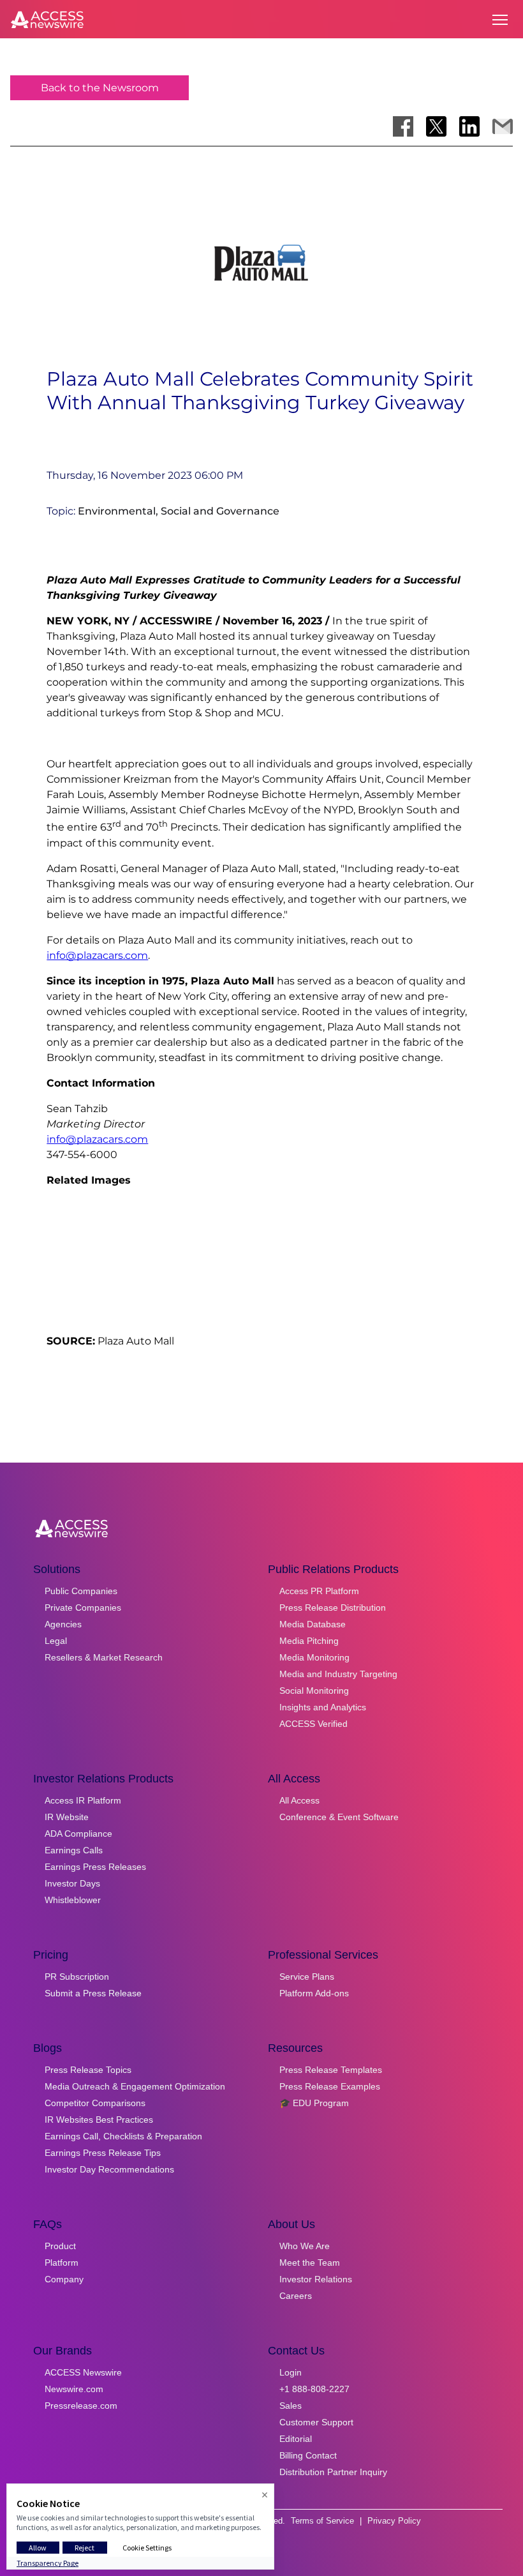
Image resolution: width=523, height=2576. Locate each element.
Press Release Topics (88, 2070)
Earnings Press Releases (95, 1867)
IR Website (67, 1817)
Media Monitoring (314, 1657)
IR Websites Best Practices (99, 2120)
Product (60, 2246)
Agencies (63, 1624)
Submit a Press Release (93, 1993)
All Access (299, 1800)
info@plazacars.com (97, 955)
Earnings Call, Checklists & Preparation (123, 2136)
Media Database (313, 1624)
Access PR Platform (319, 1591)
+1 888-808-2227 (314, 2389)
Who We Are (305, 2246)
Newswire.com (74, 2389)
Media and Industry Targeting (338, 1674)
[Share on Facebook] (403, 126)
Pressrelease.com (81, 2406)
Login (291, 2372)
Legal (56, 1641)
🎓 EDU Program (314, 2103)
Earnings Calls (74, 1850)
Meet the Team (310, 2263)
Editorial (296, 2439)
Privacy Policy (394, 2521)
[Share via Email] (503, 126)
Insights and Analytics (323, 1707)
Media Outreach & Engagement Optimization (135, 2086)
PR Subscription (77, 1977)
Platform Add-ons (314, 1993)
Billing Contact (308, 2455)
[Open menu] (500, 20)
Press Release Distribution (333, 1608)
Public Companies (81, 1591)
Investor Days (72, 1883)
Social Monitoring (314, 1691)
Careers (296, 2296)
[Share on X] (436, 126)
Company (64, 2279)
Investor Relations (316, 2279)
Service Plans (307, 1977)
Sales (291, 2406)
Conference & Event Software (339, 1817)
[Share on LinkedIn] (469, 126)
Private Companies (83, 1608)
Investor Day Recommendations (109, 2169)
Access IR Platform (83, 1800)
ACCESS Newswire (83, 2372)
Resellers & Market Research (104, 1657)
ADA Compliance (78, 1834)
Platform (62, 2263)
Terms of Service (322, 2521)
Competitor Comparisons (95, 2103)
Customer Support (316, 2422)
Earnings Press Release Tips (103, 2153)
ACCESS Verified (313, 1724)
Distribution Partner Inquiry (333, 2472)
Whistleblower (73, 1900)
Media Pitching (309, 1641)
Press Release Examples (330, 2086)
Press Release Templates (331, 2070)
